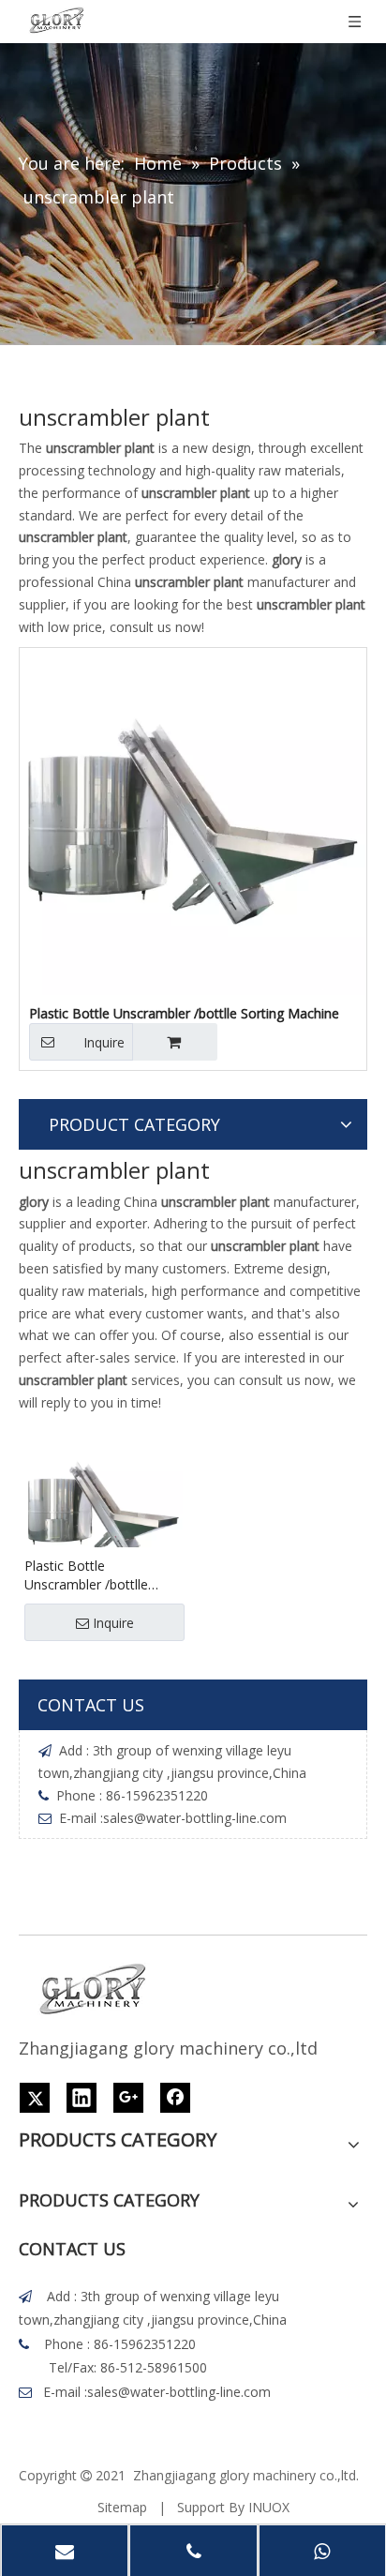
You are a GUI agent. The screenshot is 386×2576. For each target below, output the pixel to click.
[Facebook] (175, 2098)
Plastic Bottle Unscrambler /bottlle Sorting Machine (86, 1575)
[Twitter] (35, 2098)
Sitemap (122, 2507)
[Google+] (128, 2098)
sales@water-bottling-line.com (195, 1818)
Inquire (104, 1042)
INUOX (269, 2507)
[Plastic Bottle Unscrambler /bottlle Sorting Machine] (193, 820)
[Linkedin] (82, 2098)
